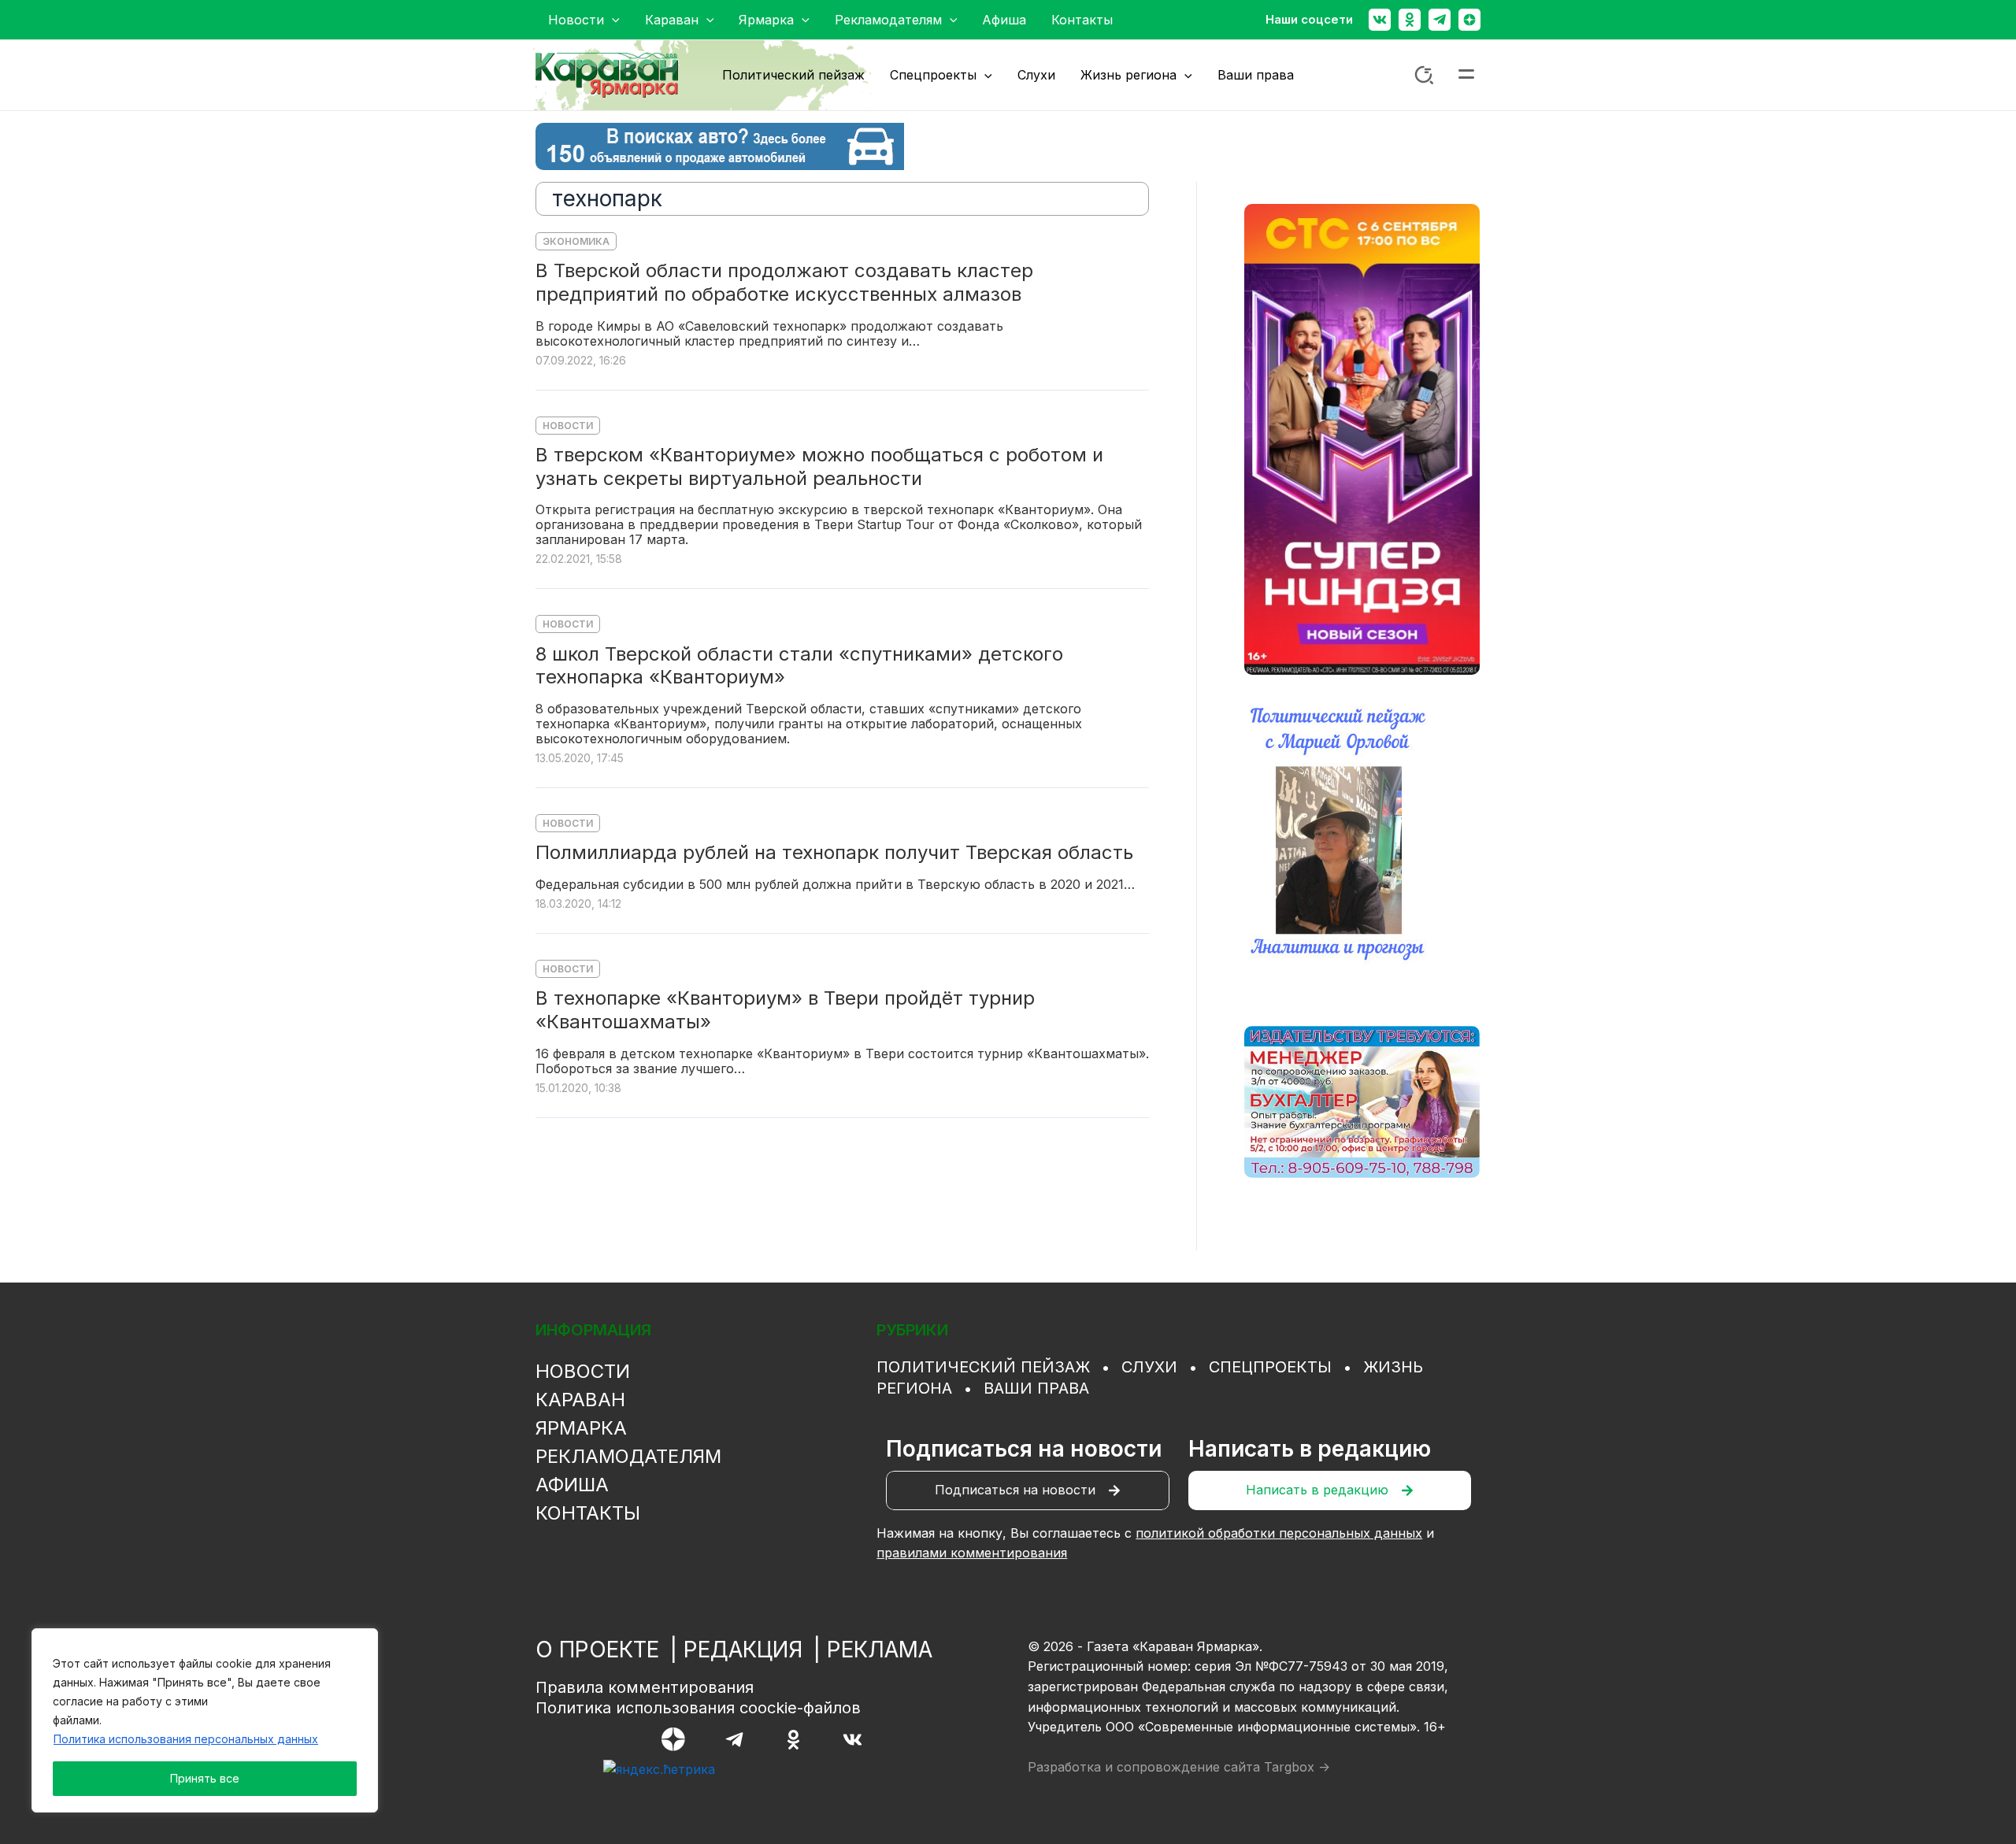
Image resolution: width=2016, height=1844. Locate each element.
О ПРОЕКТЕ (597, 1650)
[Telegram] (1440, 20)
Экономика (576, 241)
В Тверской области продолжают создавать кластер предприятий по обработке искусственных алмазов (784, 282)
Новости (568, 426)
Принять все (205, 1778)
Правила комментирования (645, 1687)
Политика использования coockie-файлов (698, 1708)
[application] (612, 20)
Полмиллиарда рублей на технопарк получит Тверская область (834, 852)
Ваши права (1036, 1388)
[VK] (852, 1740)
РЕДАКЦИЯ (743, 1650)
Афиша (572, 1485)
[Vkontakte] (1380, 20)
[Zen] (1469, 20)
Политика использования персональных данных (186, 1739)
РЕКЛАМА (880, 1650)
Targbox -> (1297, 1767)
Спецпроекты (1270, 1367)
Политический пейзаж (983, 1367)
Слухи (1149, 1367)
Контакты (588, 1513)
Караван (580, 1400)
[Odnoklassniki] (1410, 20)
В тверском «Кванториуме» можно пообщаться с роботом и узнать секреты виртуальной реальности (819, 467)
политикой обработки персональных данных (1279, 1533)
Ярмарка (581, 1428)
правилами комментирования (972, 1553)
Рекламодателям (628, 1456)
